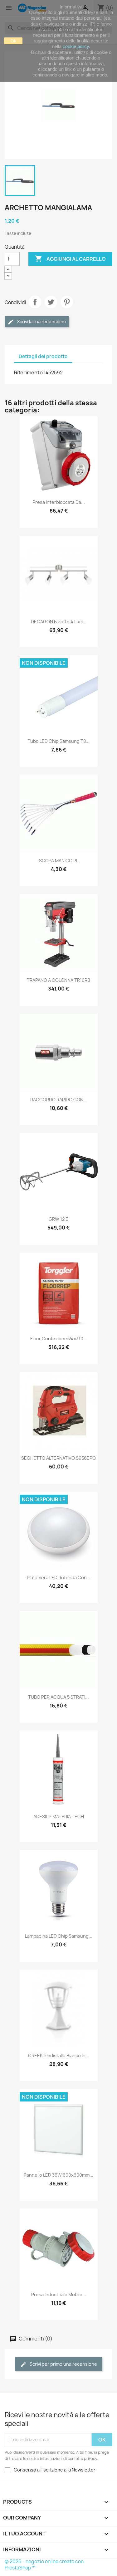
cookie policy (76, 46)
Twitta (51, 302)
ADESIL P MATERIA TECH (59, 1816)
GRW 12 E (58, 1219)
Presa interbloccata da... (59, 502)
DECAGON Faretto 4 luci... (59, 622)
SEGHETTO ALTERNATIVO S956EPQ (58, 1458)
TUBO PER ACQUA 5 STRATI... (58, 1697)
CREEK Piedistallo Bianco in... (59, 2055)
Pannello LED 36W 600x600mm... (58, 2175)
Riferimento (28, 373)
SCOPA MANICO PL (59, 861)
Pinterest (67, 302)
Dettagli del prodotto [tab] (43, 356)
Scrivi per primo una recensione (63, 2364)
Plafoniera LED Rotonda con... (59, 1578)
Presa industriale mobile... (59, 2294)
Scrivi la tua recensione (41, 321)
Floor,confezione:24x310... (59, 1339)
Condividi (35, 302)
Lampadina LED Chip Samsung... (59, 1936)
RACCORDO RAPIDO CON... (59, 1100)
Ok (13, 41)
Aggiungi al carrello (70, 259)
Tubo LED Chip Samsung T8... (59, 741)
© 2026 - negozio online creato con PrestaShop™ (44, 2565)
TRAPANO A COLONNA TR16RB (58, 980)
